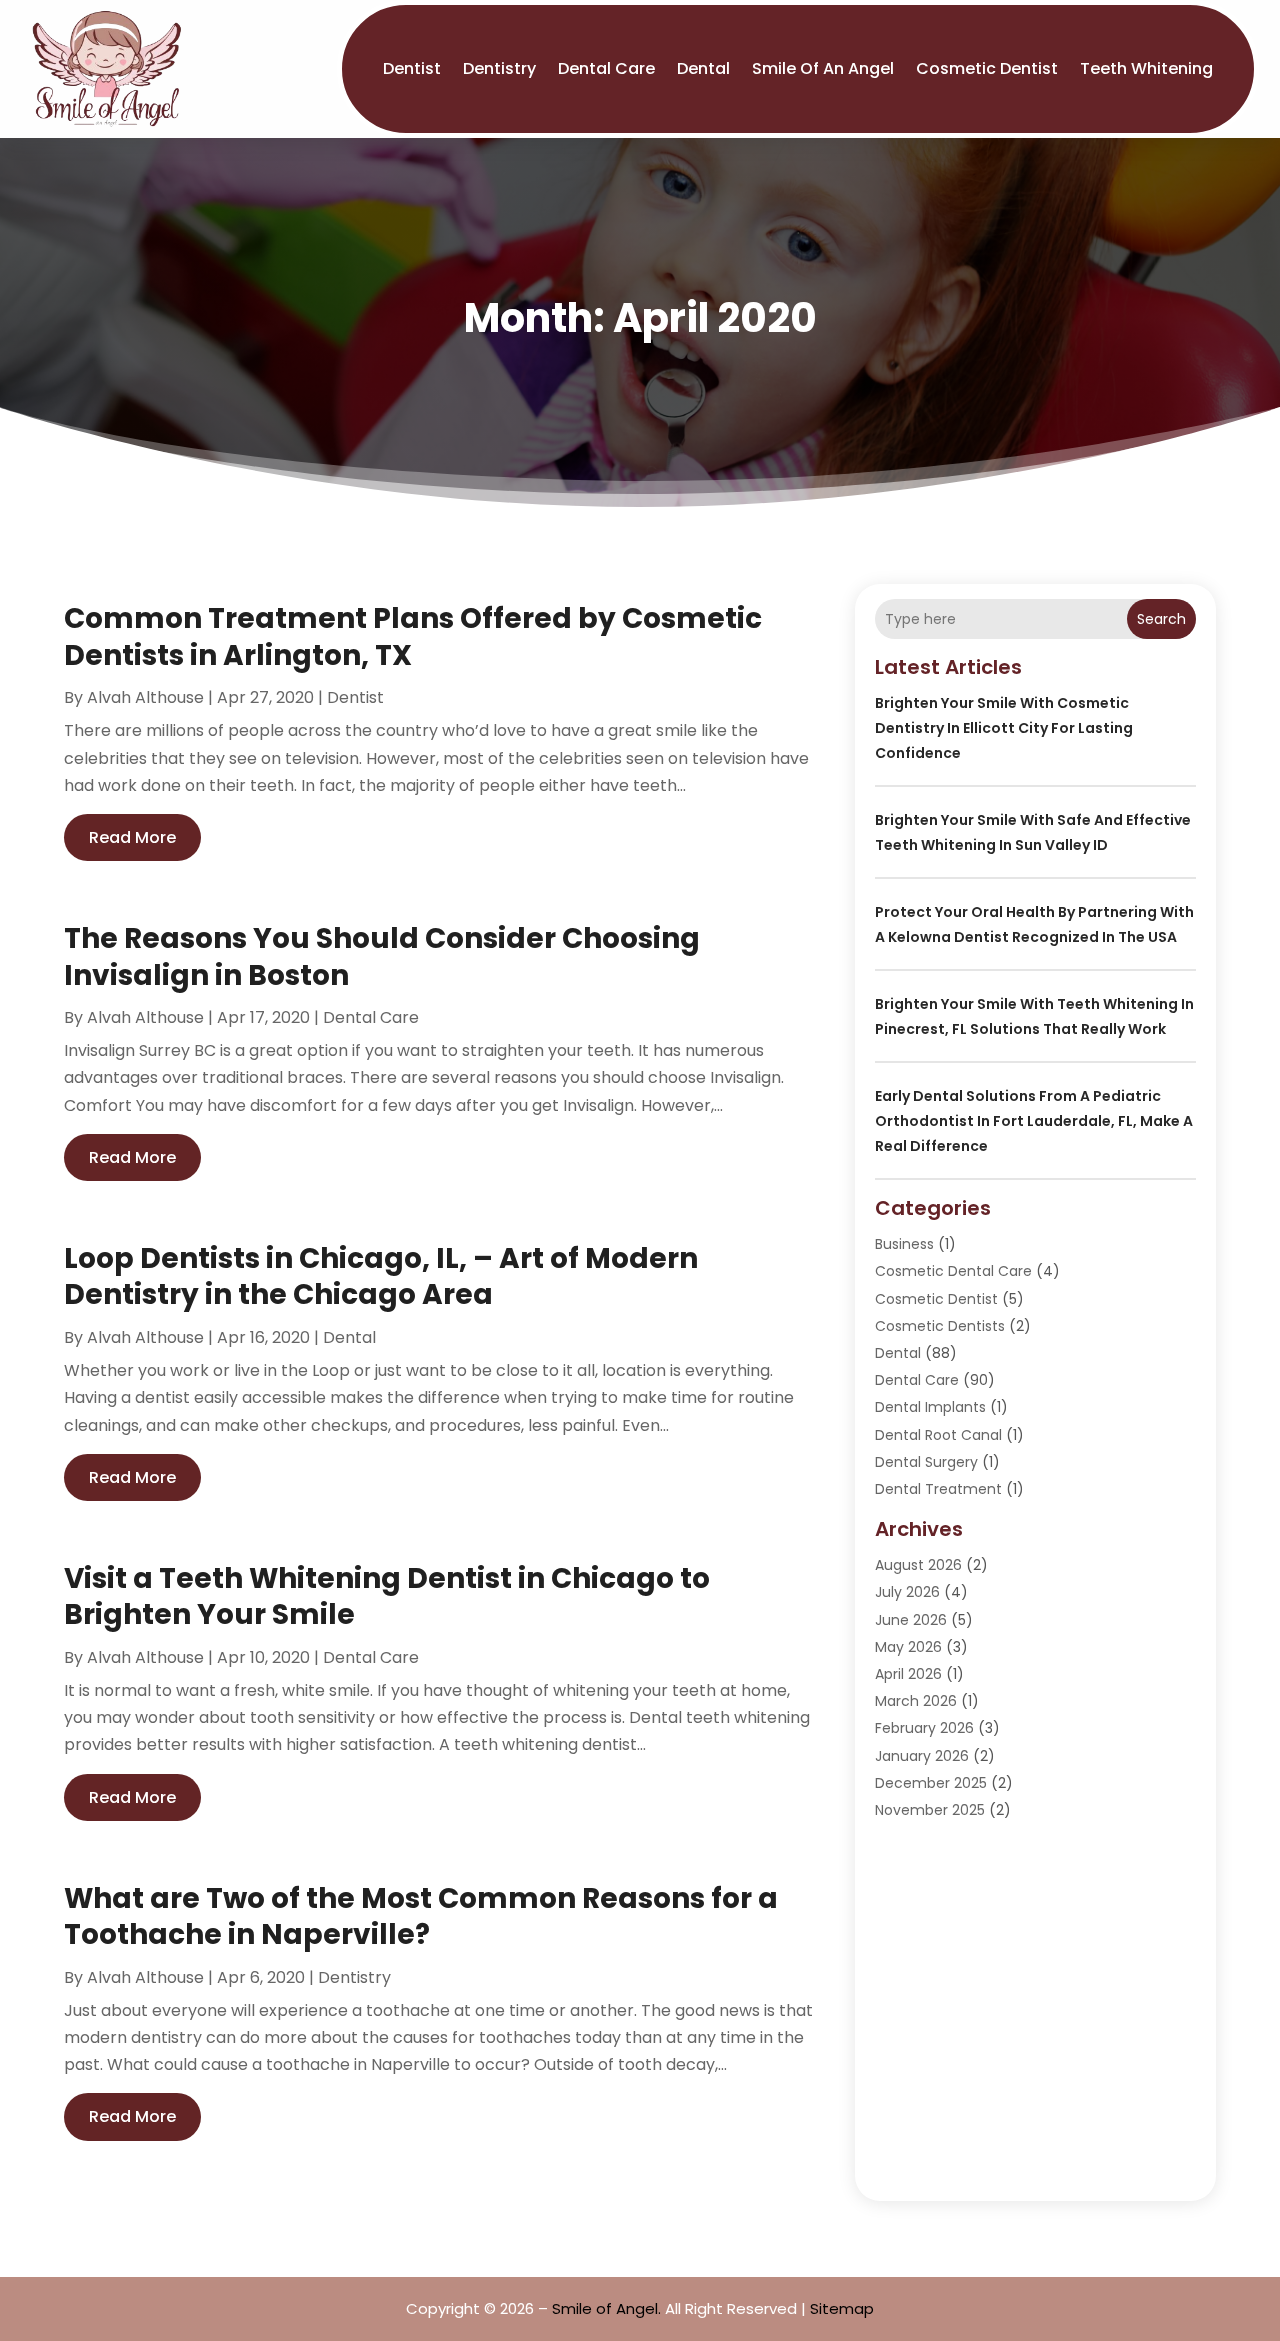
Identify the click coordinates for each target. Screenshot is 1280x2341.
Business (904, 1244)
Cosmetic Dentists (940, 1326)
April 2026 (908, 1674)
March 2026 (916, 1701)
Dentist (412, 68)
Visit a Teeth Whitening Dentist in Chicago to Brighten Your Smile (387, 1596)
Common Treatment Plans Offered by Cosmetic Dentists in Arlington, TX (413, 636)
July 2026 (907, 1592)
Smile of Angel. (606, 2308)
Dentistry (499, 68)
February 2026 (924, 1728)
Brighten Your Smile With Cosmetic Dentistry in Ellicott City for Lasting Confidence (1004, 728)
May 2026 (908, 1647)
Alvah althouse (145, 697)
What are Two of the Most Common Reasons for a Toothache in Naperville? (421, 1916)
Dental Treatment (938, 1489)
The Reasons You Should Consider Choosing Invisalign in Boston (382, 956)
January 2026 (922, 1756)
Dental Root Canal (938, 1435)
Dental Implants (930, 1407)
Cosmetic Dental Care (953, 1271)
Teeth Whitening (1146, 68)
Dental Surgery (926, 1462)
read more (132, 837)
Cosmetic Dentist (987, 68)
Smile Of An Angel (823, 68)
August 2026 (918, 1565)
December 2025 (931, 1783)
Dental (703, 68)
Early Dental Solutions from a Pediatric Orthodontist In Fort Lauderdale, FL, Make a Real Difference (1034, 1121)
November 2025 (930, 1810)
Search (1161, 619)
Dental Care (606, 68)
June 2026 (911, 1620)
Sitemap (842, 2308)
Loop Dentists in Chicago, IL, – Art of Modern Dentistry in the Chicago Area (381, 1276)
